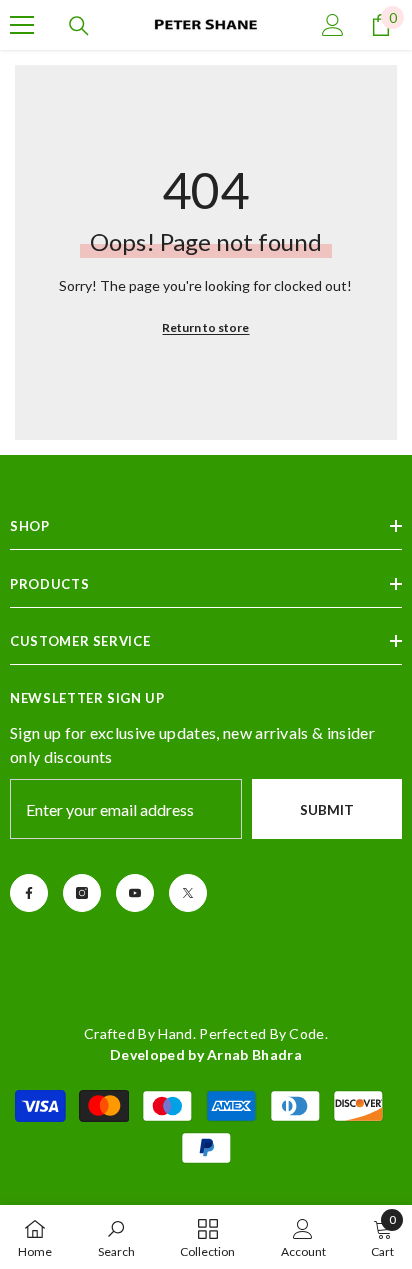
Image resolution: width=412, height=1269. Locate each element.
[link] (116, 1237)
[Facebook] (29, 893)
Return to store (205, 327)
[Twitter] (188, 893)
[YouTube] (135, 893)
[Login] (333, 25)
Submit (327, 810)
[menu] (22, 25)
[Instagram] (82, 893)
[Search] (79, 26)
